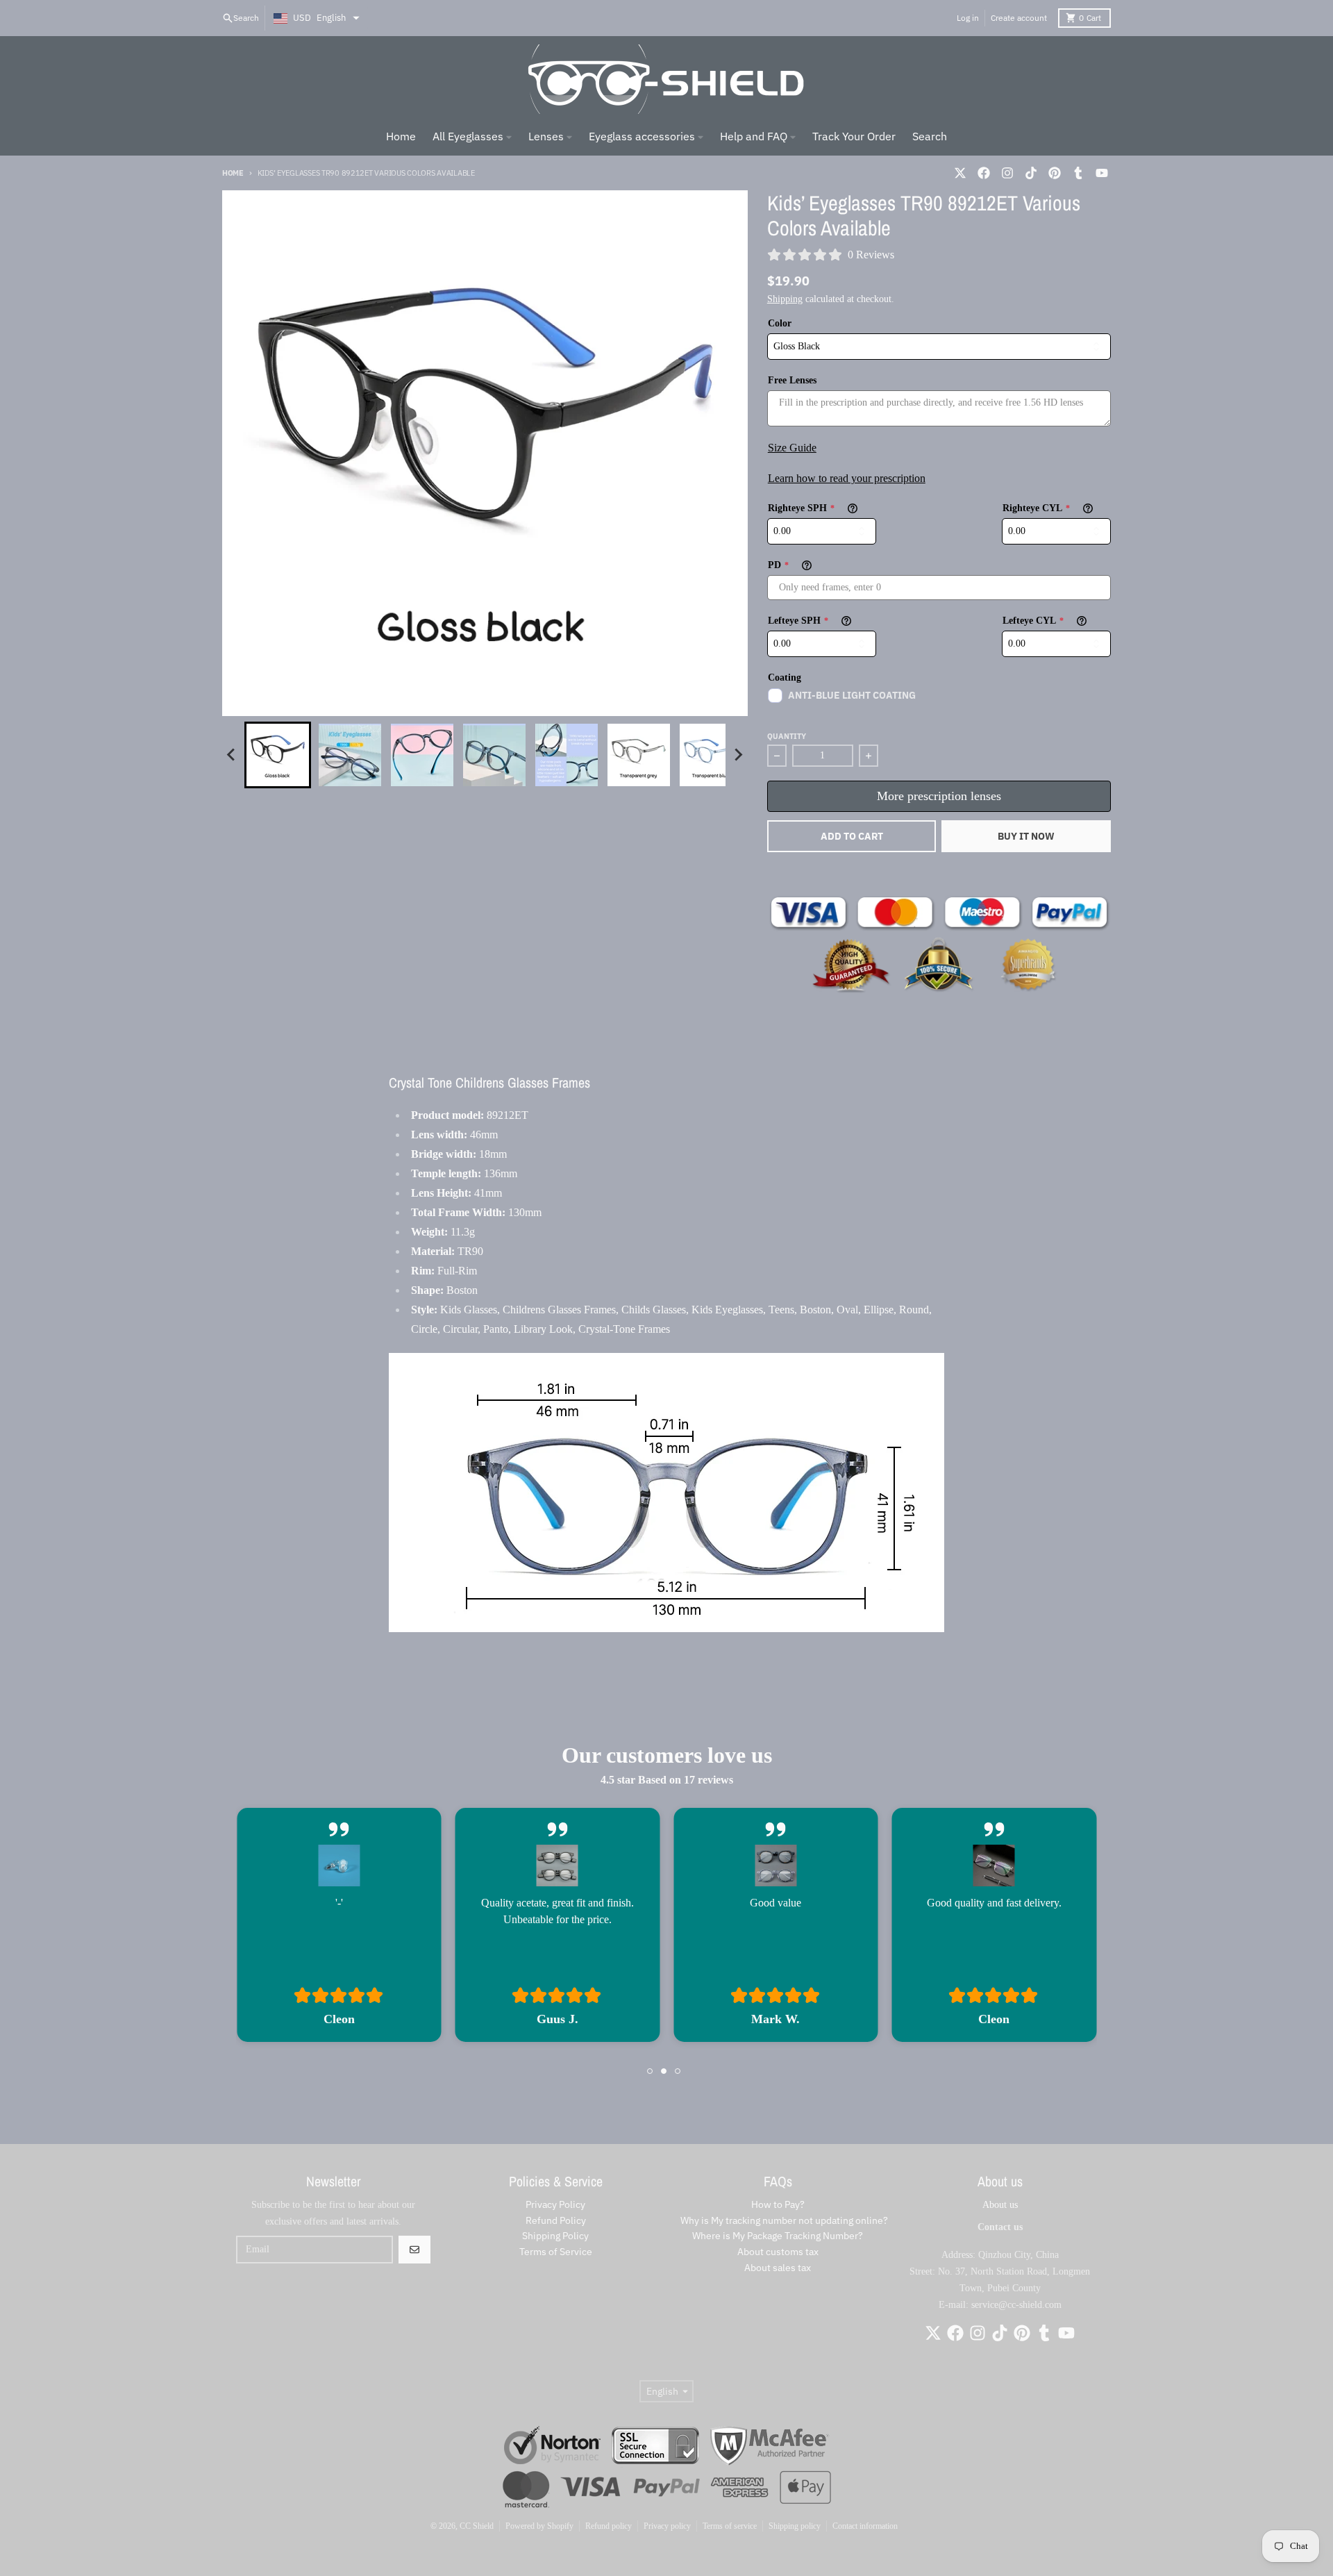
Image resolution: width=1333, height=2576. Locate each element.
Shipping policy (795, 2526)
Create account (1019, 18)
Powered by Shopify (539, 2526)
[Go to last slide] (232, 755)
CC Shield (477, 2526)
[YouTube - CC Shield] (1102, 173)
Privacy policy (667, 2526)
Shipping (785, 299)
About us (1000, 2205)
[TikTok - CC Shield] (1031, 173)
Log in (968, 18)
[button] (278, 755)
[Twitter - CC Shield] (960, 173)
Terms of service (730, 2526)
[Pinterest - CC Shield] (1055, 173)
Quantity (787, 736)
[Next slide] (738, 755)
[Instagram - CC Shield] (1007, 173)
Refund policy (609, 2526)
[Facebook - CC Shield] (984, 173)
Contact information (865, 2526)
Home (233, 173)
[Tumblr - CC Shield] (1078, 173)
